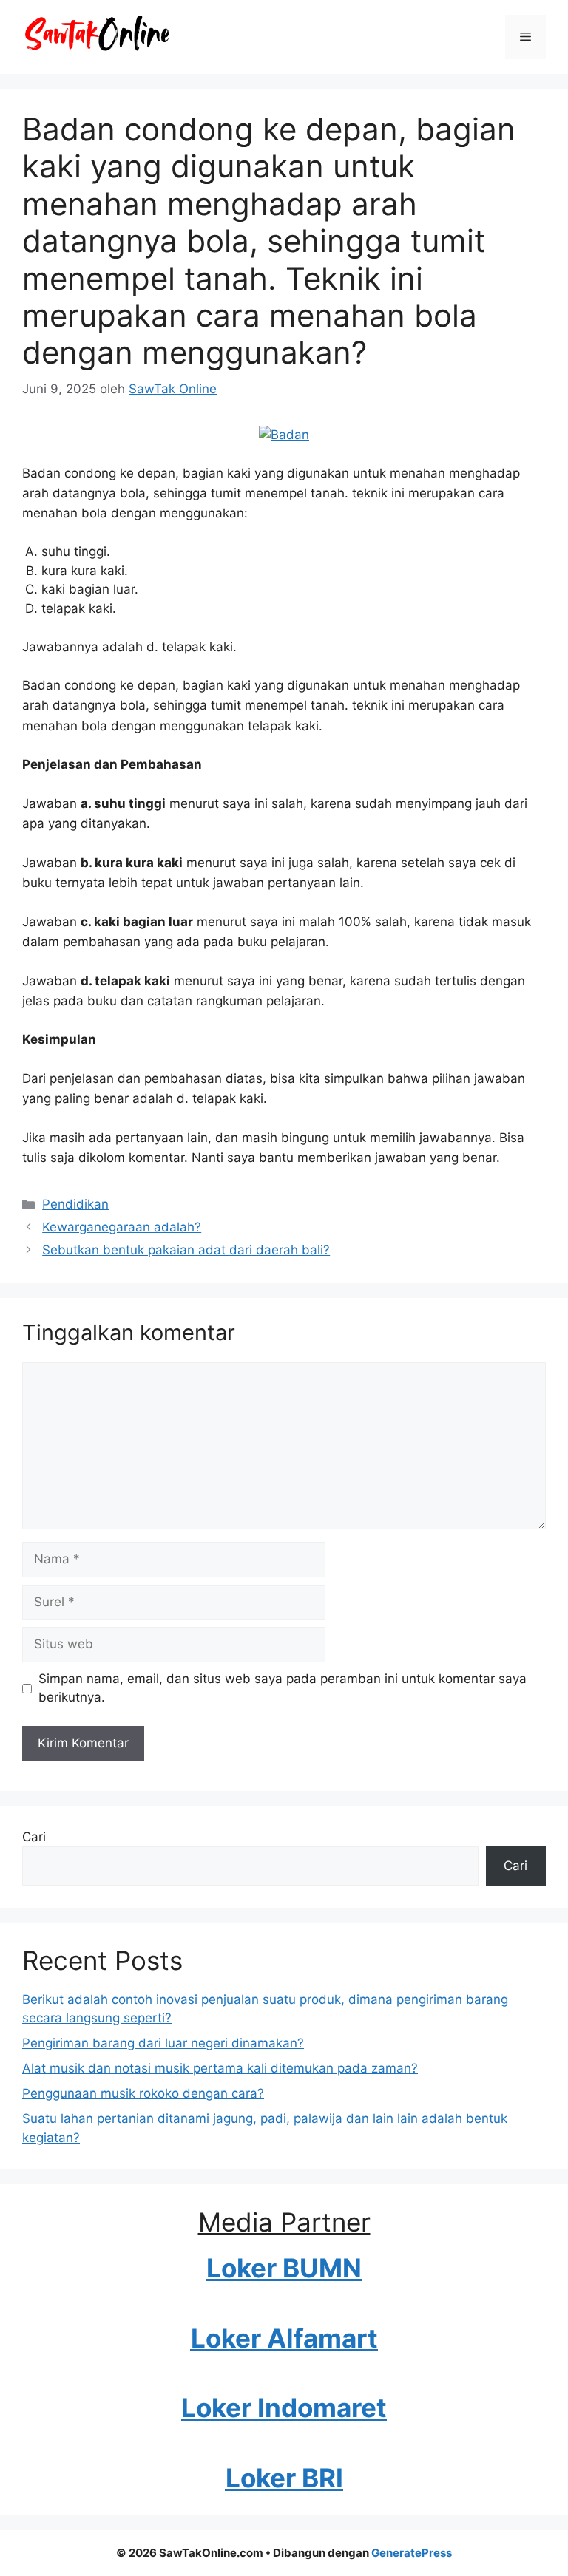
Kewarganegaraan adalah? (122, 1227)
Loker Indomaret (284, 2407)
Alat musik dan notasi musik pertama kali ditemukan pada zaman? (220, 2068)
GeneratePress (412, 2553)
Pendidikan (75, 1204)
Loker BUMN (284, 2268)
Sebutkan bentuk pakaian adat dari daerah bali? (186, 1250)
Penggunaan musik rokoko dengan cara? (143, 2093)
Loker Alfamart (284, 2338)
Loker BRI (284, 2478)
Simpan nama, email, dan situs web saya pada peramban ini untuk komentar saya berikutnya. (283, 1688)
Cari (34, 1837)
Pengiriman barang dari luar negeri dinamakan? (163, 2043)
